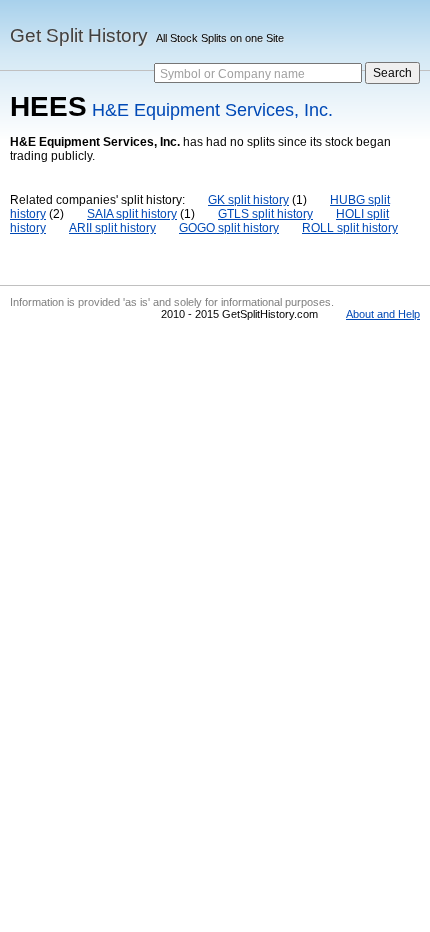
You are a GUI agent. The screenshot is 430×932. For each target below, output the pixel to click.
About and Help (383, 314)
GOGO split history (229, 228)
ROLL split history (350, 228)
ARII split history (112, 228)
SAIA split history (132, 214)
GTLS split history (265, 214)
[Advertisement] (215, 484)
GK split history (248, 200)
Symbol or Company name (232, 74)
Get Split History (79, 35)
